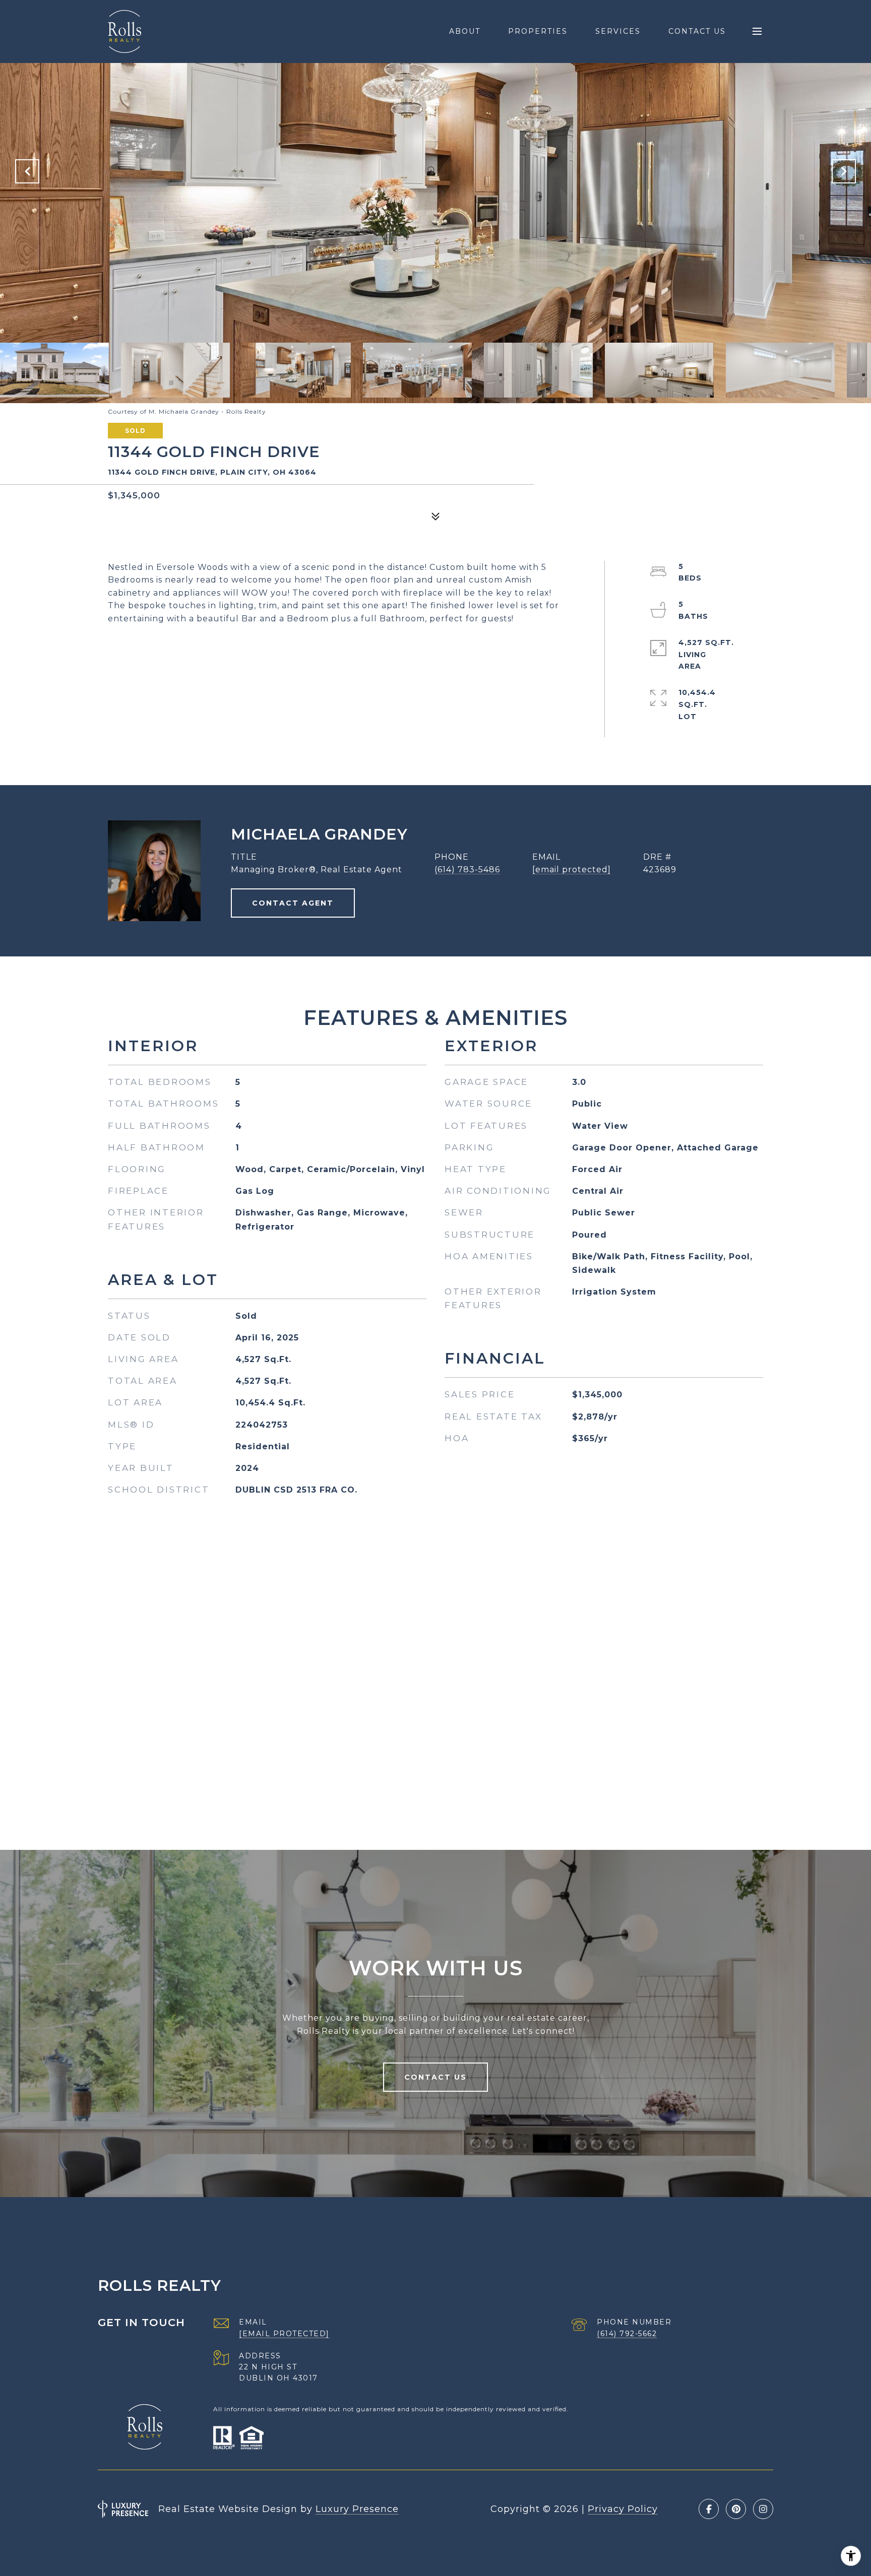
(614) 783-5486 (467, 870)
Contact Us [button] (435, 2077)
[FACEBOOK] (709, 2509)
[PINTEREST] (736, 2509)
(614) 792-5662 (627, 2334)
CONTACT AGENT (293, 903)
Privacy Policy (623, 2509)
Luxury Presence (357, 2509)
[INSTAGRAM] (763, 2509)
